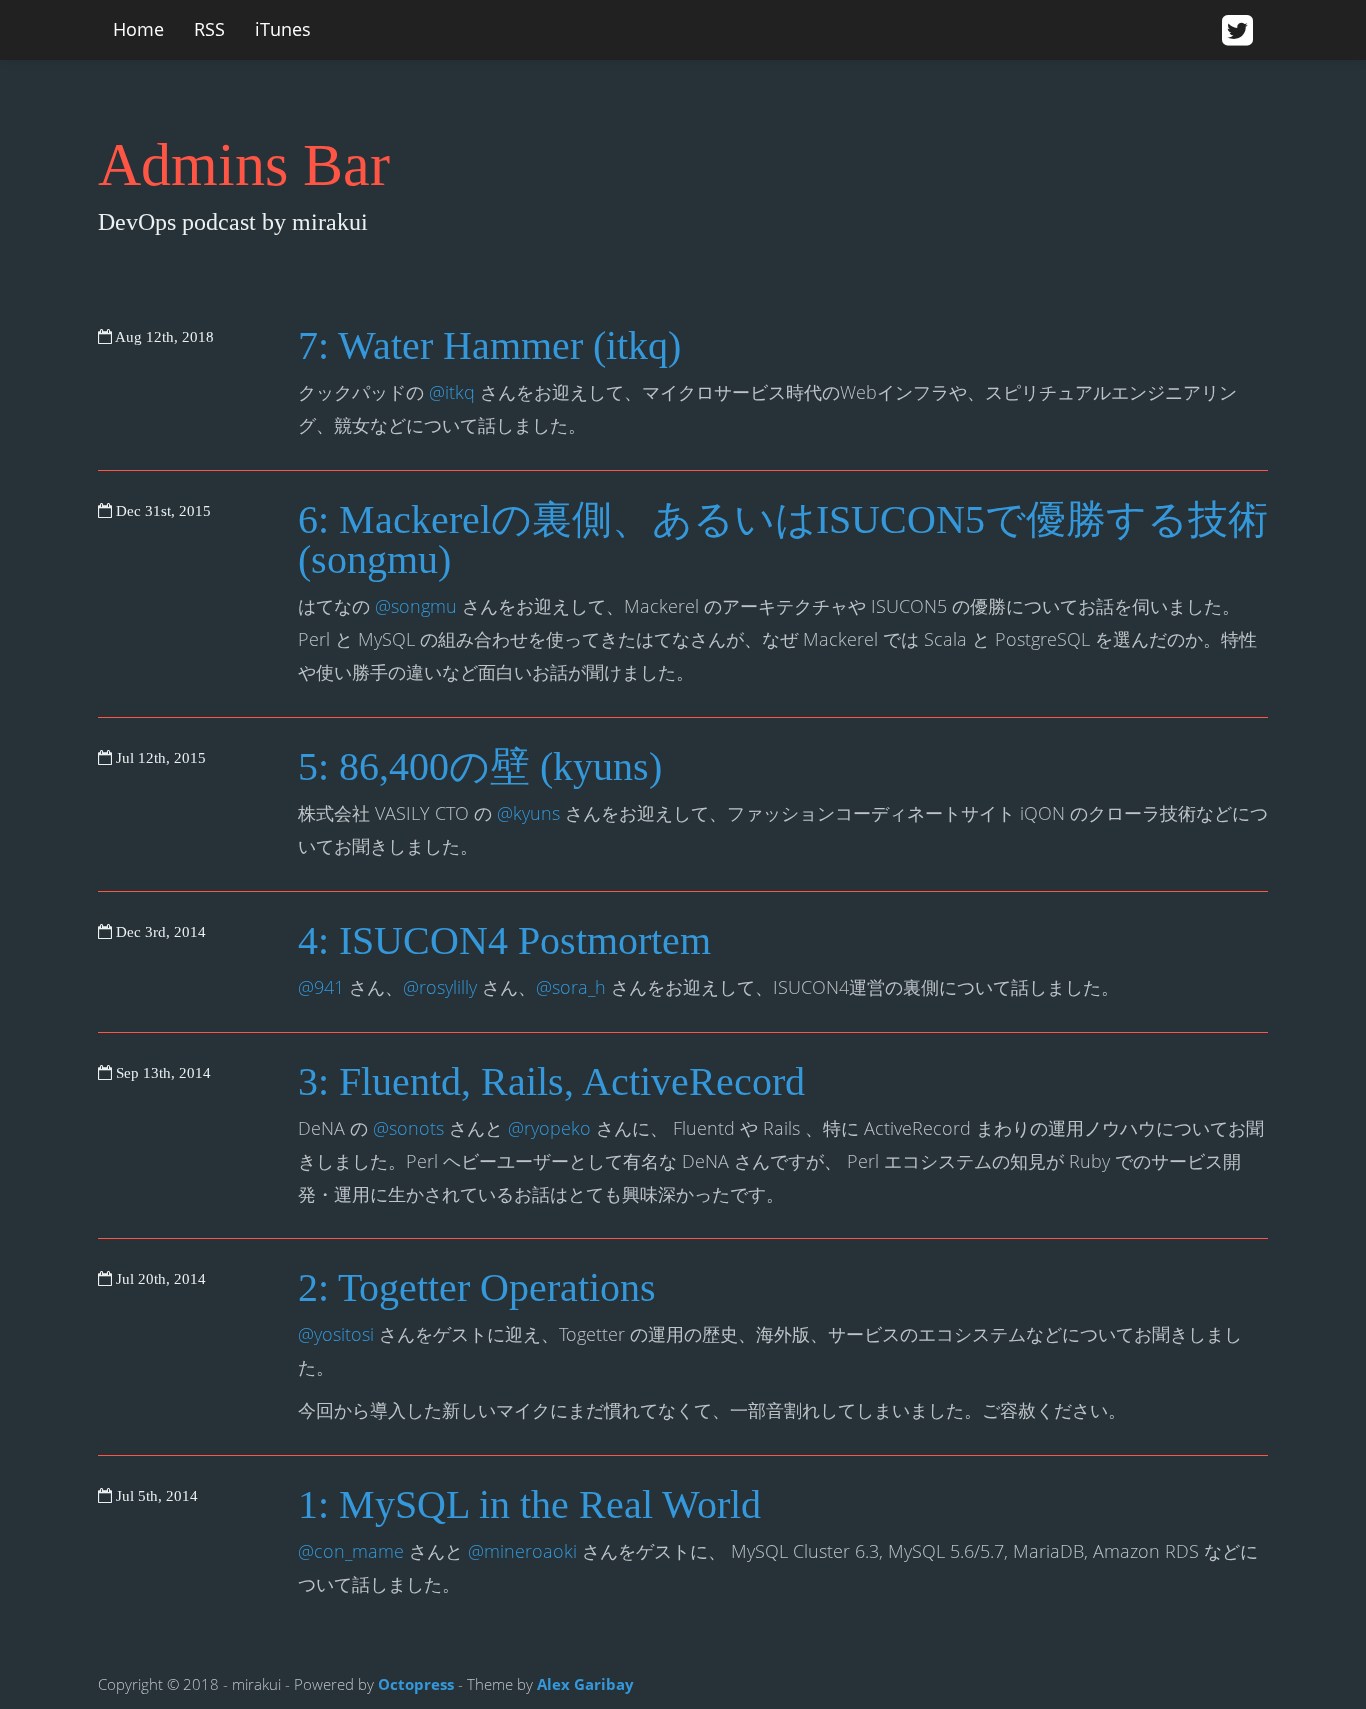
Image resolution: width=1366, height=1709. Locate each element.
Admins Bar (244, 165)
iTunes (283, 29)
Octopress (416, 1684)
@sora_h (571, 987)
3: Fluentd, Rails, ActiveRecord (551, 1081)
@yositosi (336, 1334)
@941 (321, 987)
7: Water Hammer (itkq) (489, 345)
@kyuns (528, 813)
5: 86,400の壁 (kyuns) (480, 766)
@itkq (452, 392)
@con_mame (351, 1551)
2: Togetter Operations (477, 1287)
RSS (209, 29)
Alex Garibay (585, 1684)
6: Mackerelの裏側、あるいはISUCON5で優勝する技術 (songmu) (783, 539)
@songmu (416, 606)
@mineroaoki (522, 1551)
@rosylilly (440, 987)
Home (138, 29)
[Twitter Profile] (1237, 31)
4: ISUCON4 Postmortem (504, 940)
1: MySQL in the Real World (529, 1504)
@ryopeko (549, 1128)
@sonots (408, 1128)
